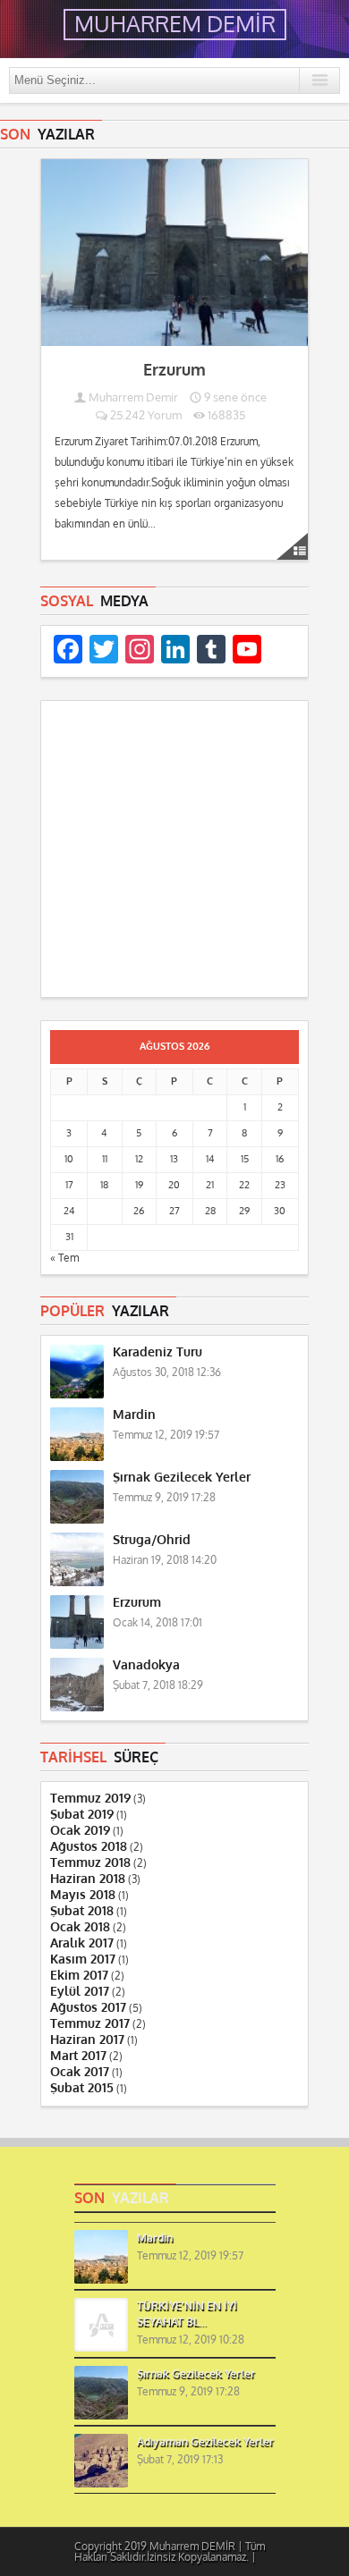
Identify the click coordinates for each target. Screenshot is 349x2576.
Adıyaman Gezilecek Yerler (205, 2442)
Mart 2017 (78, 2056)
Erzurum (174, 370)
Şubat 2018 (82, 1911)
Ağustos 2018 (89, 1847)
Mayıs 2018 (83, 1895)
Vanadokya (146, 1665)
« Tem (64, 1258)
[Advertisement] (174, 852)
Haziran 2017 (87, 2040)
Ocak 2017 (80, 2072)
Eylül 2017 (80, 1992)
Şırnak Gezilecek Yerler (182, 1478)
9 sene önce (234, 397)
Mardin (134, 1415)
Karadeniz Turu (157, 1352)
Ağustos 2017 (88, 2008)
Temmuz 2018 (90, 1863)
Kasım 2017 (83, 1959)
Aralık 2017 (82, 1943)
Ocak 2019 (80, 1831)
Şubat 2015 (82, 2088)
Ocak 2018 (80, 1927)
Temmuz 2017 (90, 2024)
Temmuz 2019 (90, 1799)
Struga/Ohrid (152, 1540)
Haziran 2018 (88, 1879)
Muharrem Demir (133, 397)
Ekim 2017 (79, 1976)
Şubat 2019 (82, 1815)
